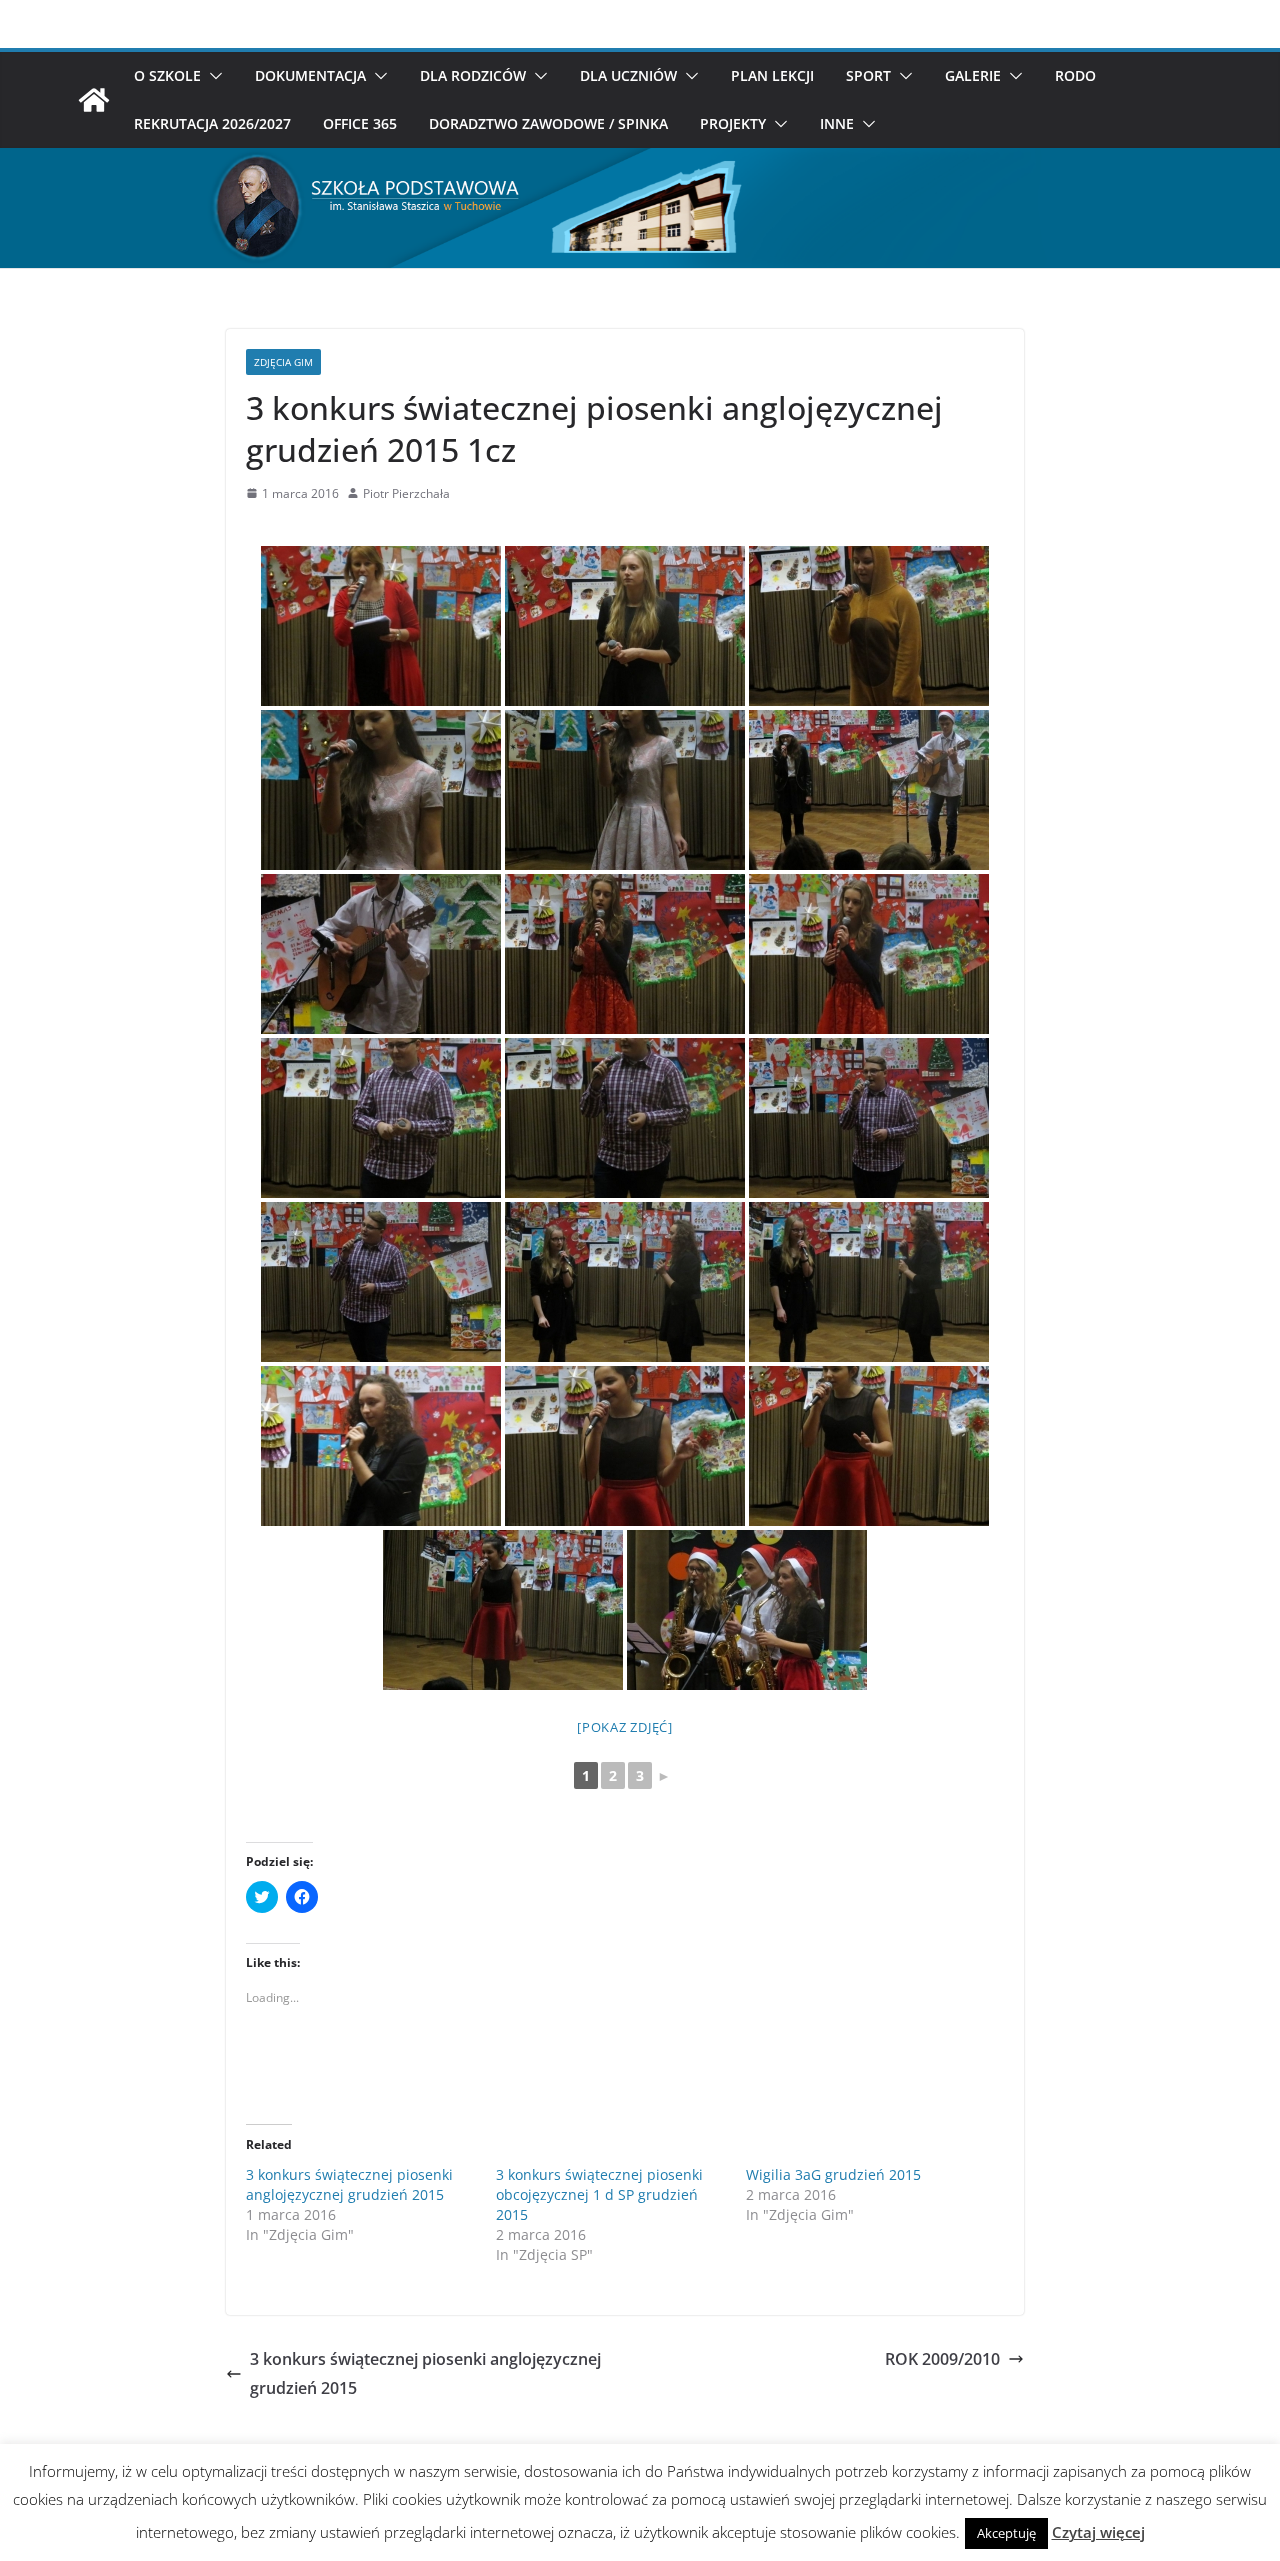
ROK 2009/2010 (942, 2359)
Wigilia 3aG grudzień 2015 (833, 2174)
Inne (837, 123)
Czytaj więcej (1098, 2532)
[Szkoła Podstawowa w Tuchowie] (94, 100)
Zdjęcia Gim (283, 362)
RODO (1075, 75)
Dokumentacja (310, 75)
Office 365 (360, 123)
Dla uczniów (628, 75)
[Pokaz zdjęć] (625, 1727)
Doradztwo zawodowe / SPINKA (548, 123)
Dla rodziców (473, 75)
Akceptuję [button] (1006, 2533)
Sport (868, 75)
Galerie (973, 75)
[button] (212, 76)
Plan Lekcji (772, 75)
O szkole (167, 75)
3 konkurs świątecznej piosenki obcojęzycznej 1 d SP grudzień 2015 (599, 2194)
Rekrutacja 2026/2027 (212, 123)
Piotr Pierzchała (406, 493)
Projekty (733, 123)
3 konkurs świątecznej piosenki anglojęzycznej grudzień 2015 (349, 2184)
